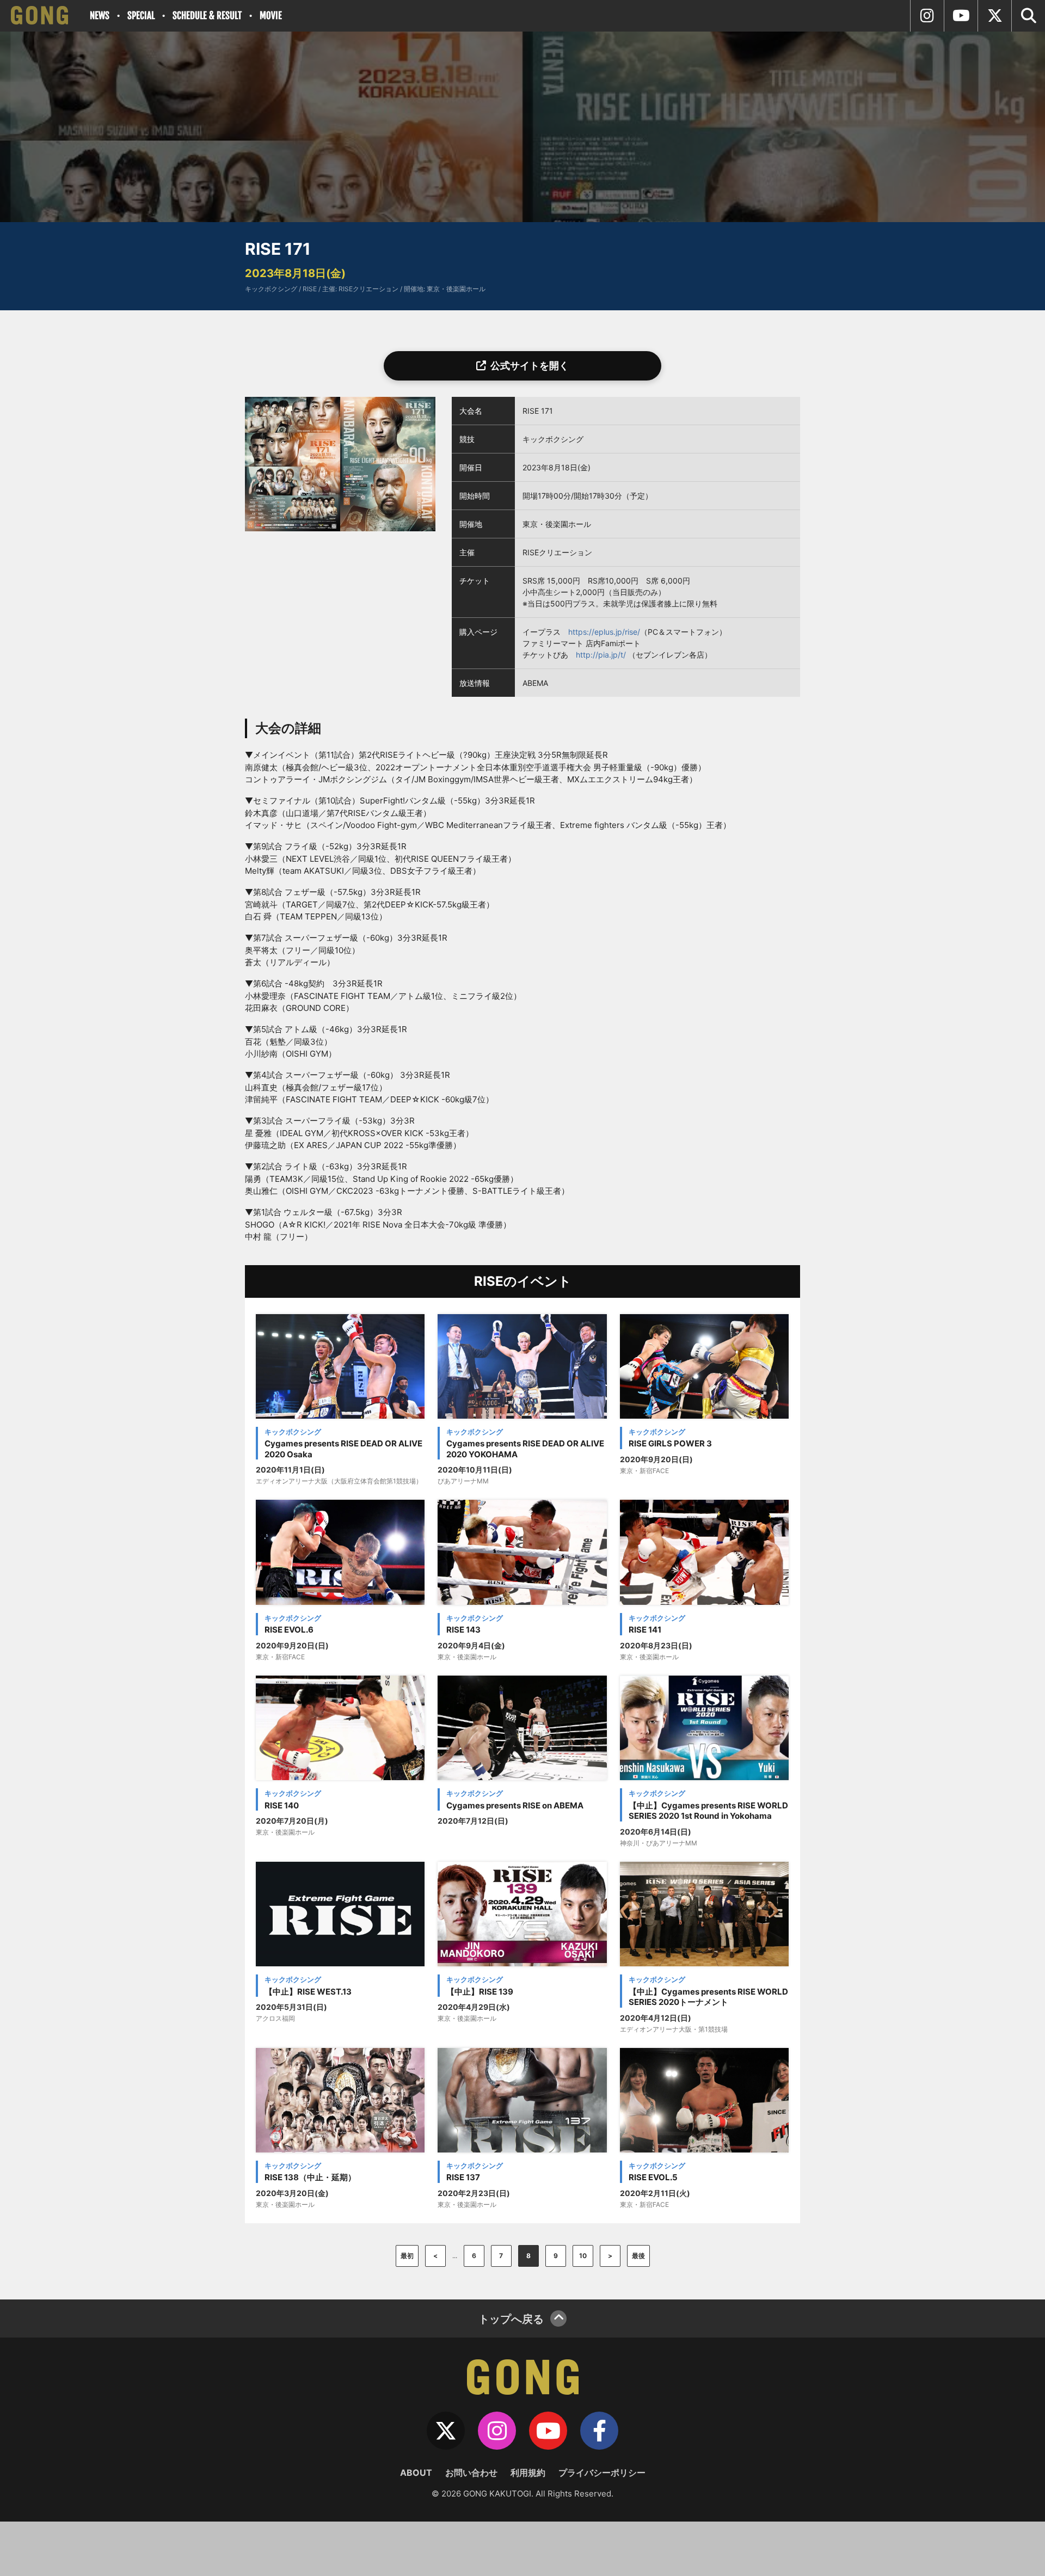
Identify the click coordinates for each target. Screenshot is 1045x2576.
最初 (407, 2256)
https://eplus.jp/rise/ (604, 632)
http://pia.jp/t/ (601, 655)
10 (583, 2256)
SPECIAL (141, 16)
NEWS (100, 16)
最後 (638, 2256)
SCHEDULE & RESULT (207, 16)
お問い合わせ (471, 2473)
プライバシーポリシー (602, 2473)
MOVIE (271, 16)
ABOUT (416, 2473)
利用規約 (528, 2473)
